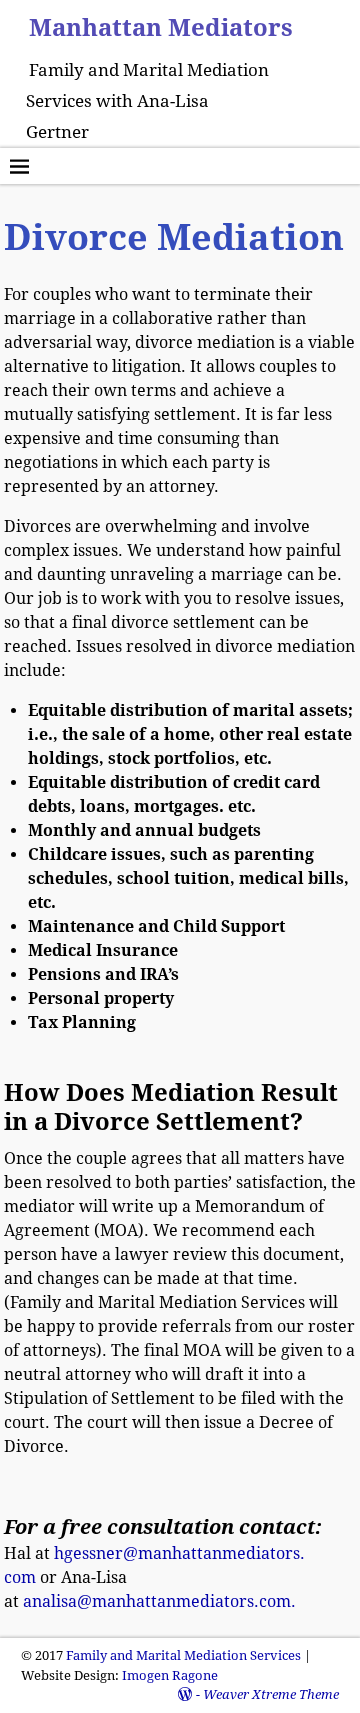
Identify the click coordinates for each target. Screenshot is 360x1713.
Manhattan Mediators (161, 28)
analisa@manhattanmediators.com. (159, 1601)
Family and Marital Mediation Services (183, 1655)
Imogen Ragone (170, 1675)
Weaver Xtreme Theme (271, 1694)
